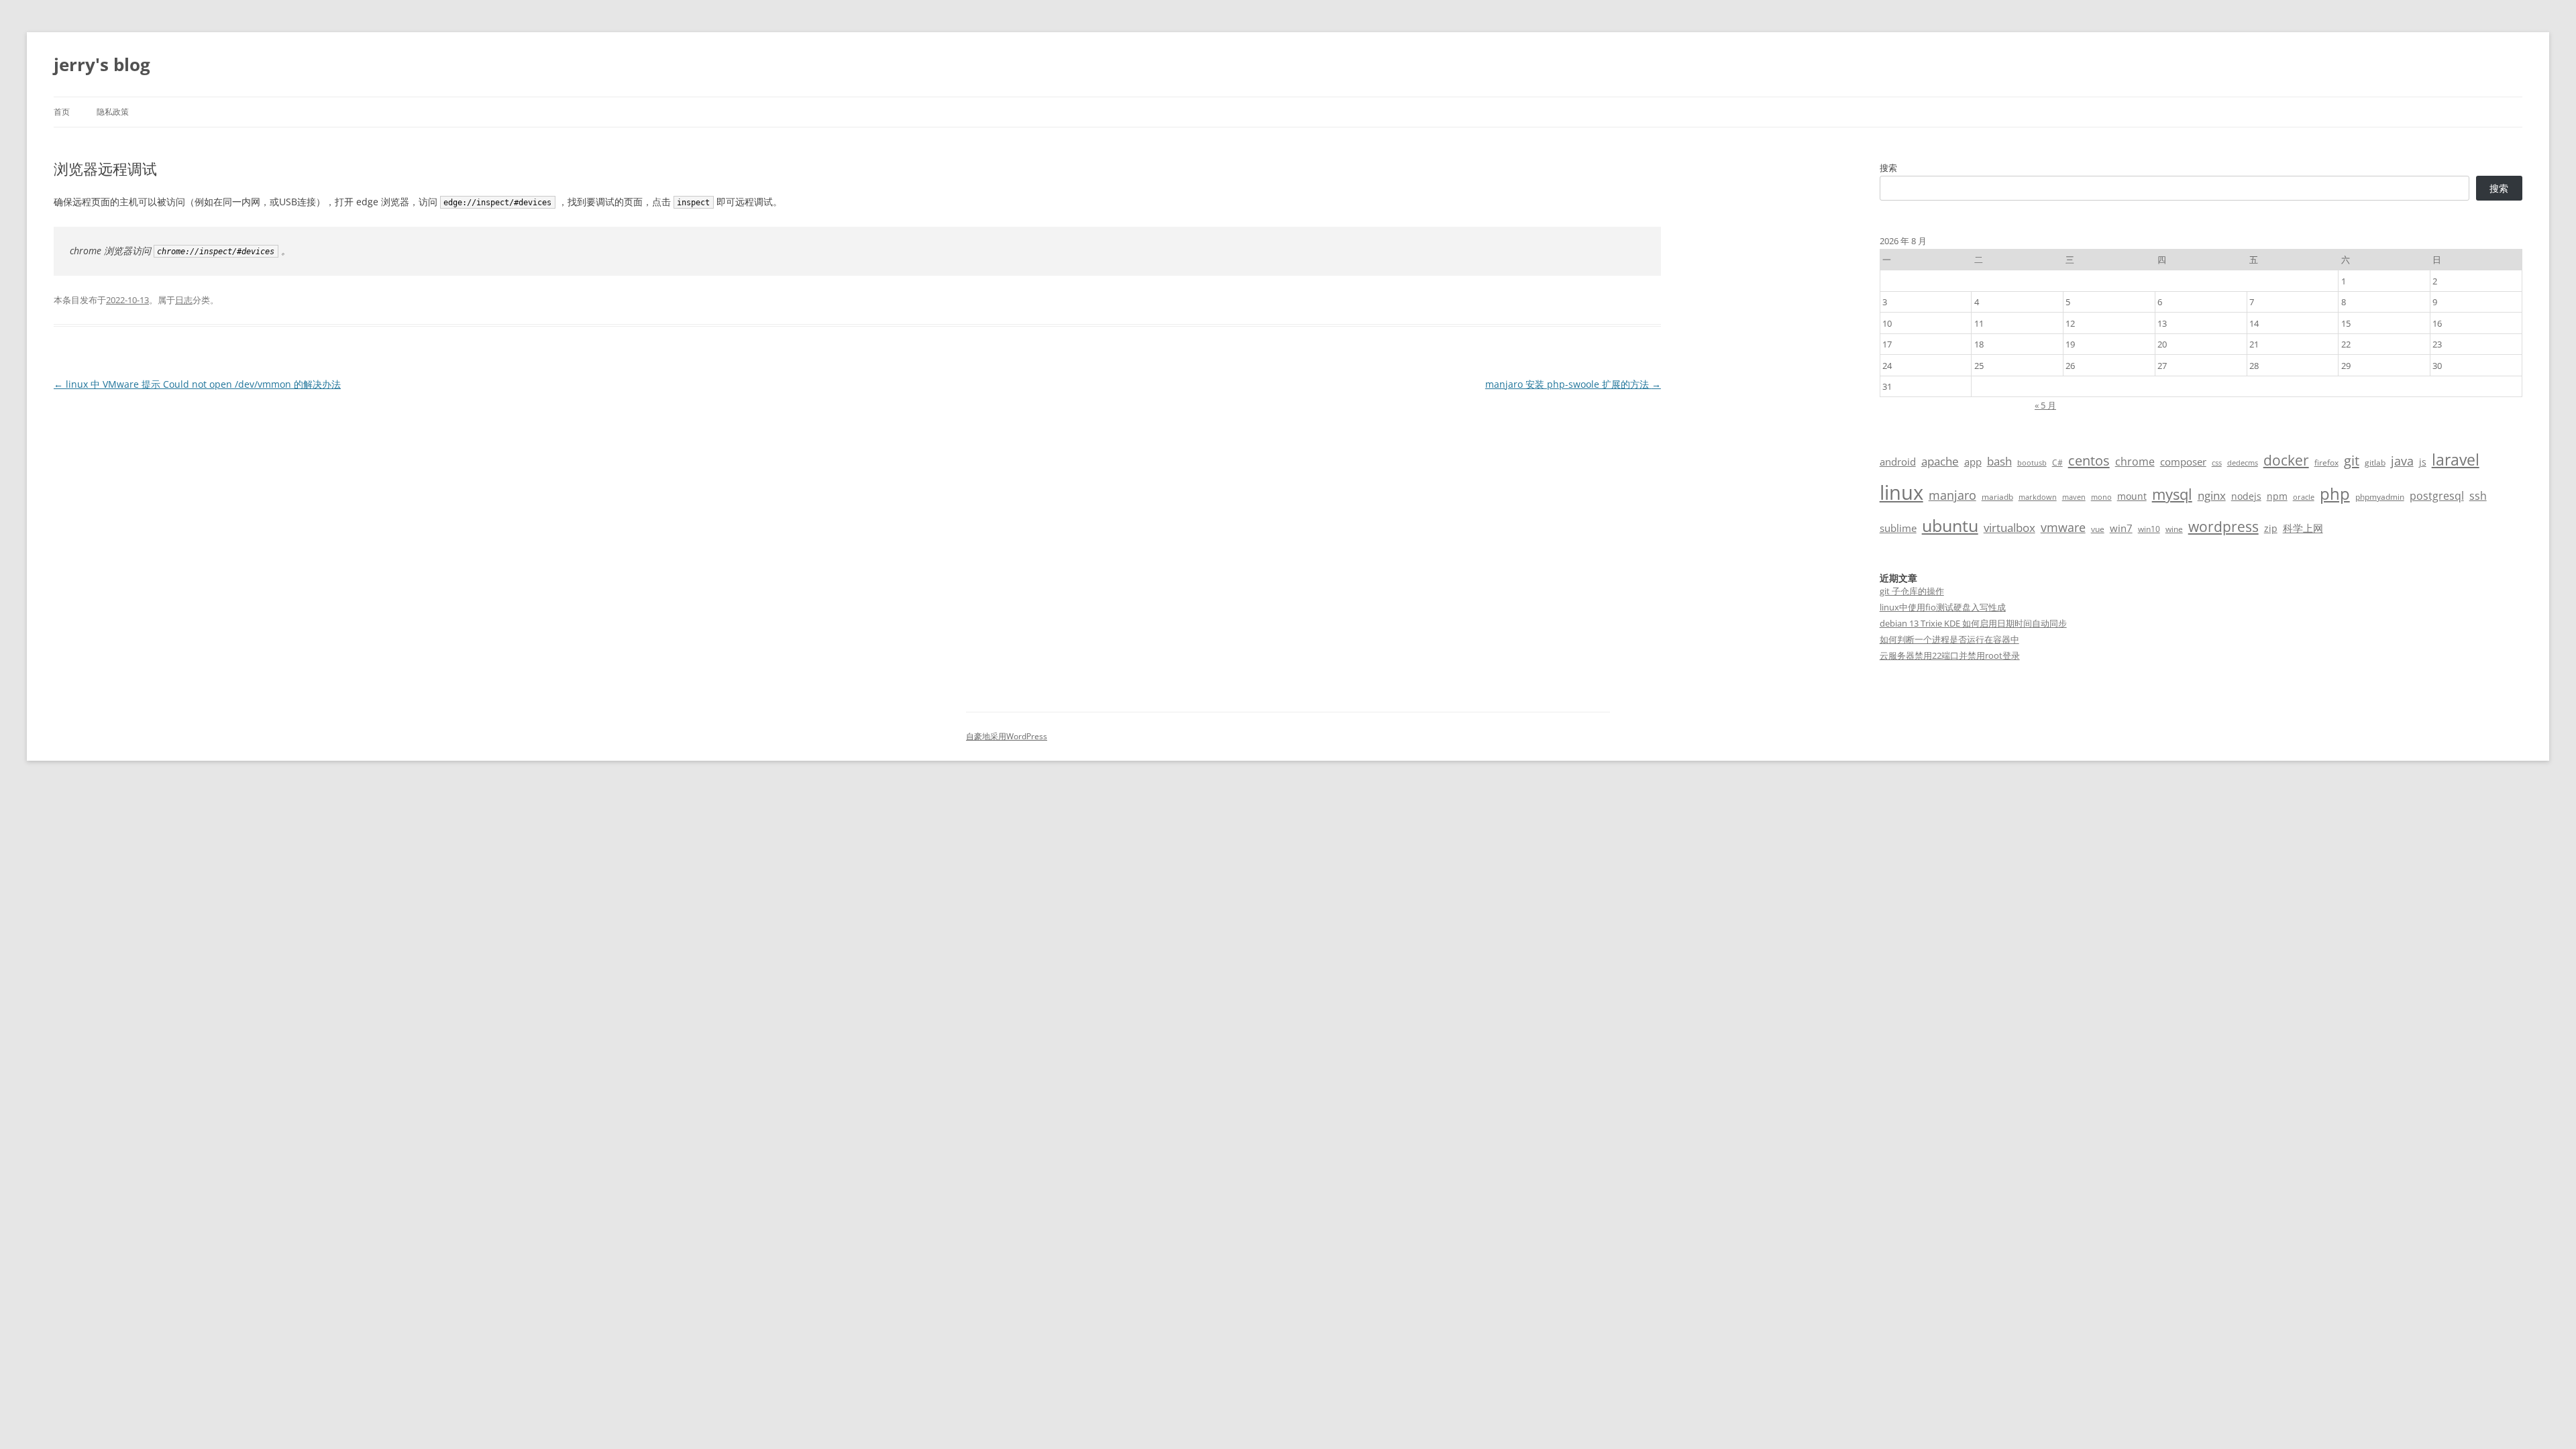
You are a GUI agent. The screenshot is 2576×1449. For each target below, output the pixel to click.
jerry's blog (102, 64)
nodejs (2246, 496)
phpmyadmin (2380, 497)
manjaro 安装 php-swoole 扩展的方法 (1573, 384)
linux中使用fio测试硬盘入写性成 (1943, 607)
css (2217, 463)
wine (2174, 529)
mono (2101, 497)
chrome (2135, 462)
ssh (2478, 496)
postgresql (2437, 496)
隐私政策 (113, 112)
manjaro (1952, 495)
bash (1999, 461)
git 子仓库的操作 (1912, 591)
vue (2098, 529)
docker (2286, 460)
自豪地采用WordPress (1007, 736)
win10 (2149, 529)
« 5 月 (2045, 405)
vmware (2063, 527)
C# (2057, 463)
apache (1940, 461)
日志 (184, 300)
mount (2132, 496)
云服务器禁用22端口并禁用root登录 (1950, 655)
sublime (1898, 528)
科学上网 (2303, 528)
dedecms (2243, 463)
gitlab (2375, 463)
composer (2183, 462)
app (1973, 462)
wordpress (2223, 526)
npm (2277, 496)
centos (2089, 461)
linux (1901, 492)
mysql (2172, 494)
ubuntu (1950, 526)
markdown (2038, 497)
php (2335, 493)
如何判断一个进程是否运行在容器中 (1949, 639)
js (2423, 462)
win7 (2121, 528)
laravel (2456, 460)
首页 (62, 112)
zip (2271, 528)
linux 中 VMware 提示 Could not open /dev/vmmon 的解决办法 (197, 384)
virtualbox (2009, 528)
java (2402, 461)
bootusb (2032, 463)
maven (2074, 497)
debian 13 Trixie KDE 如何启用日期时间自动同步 (1973, 623)
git (2352, 460)
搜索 (1888, 168)
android (1898, 462)
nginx (2212, 495)
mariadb (1997, 497)
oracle (2304, 497)
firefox (2326, 463)
